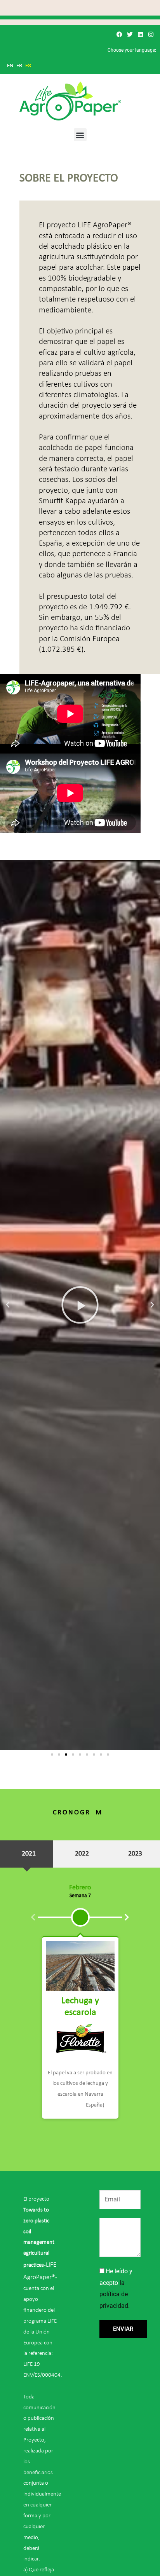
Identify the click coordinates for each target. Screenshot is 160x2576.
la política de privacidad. (115, 2294)
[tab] (27, 1854)
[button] (80, 135)
